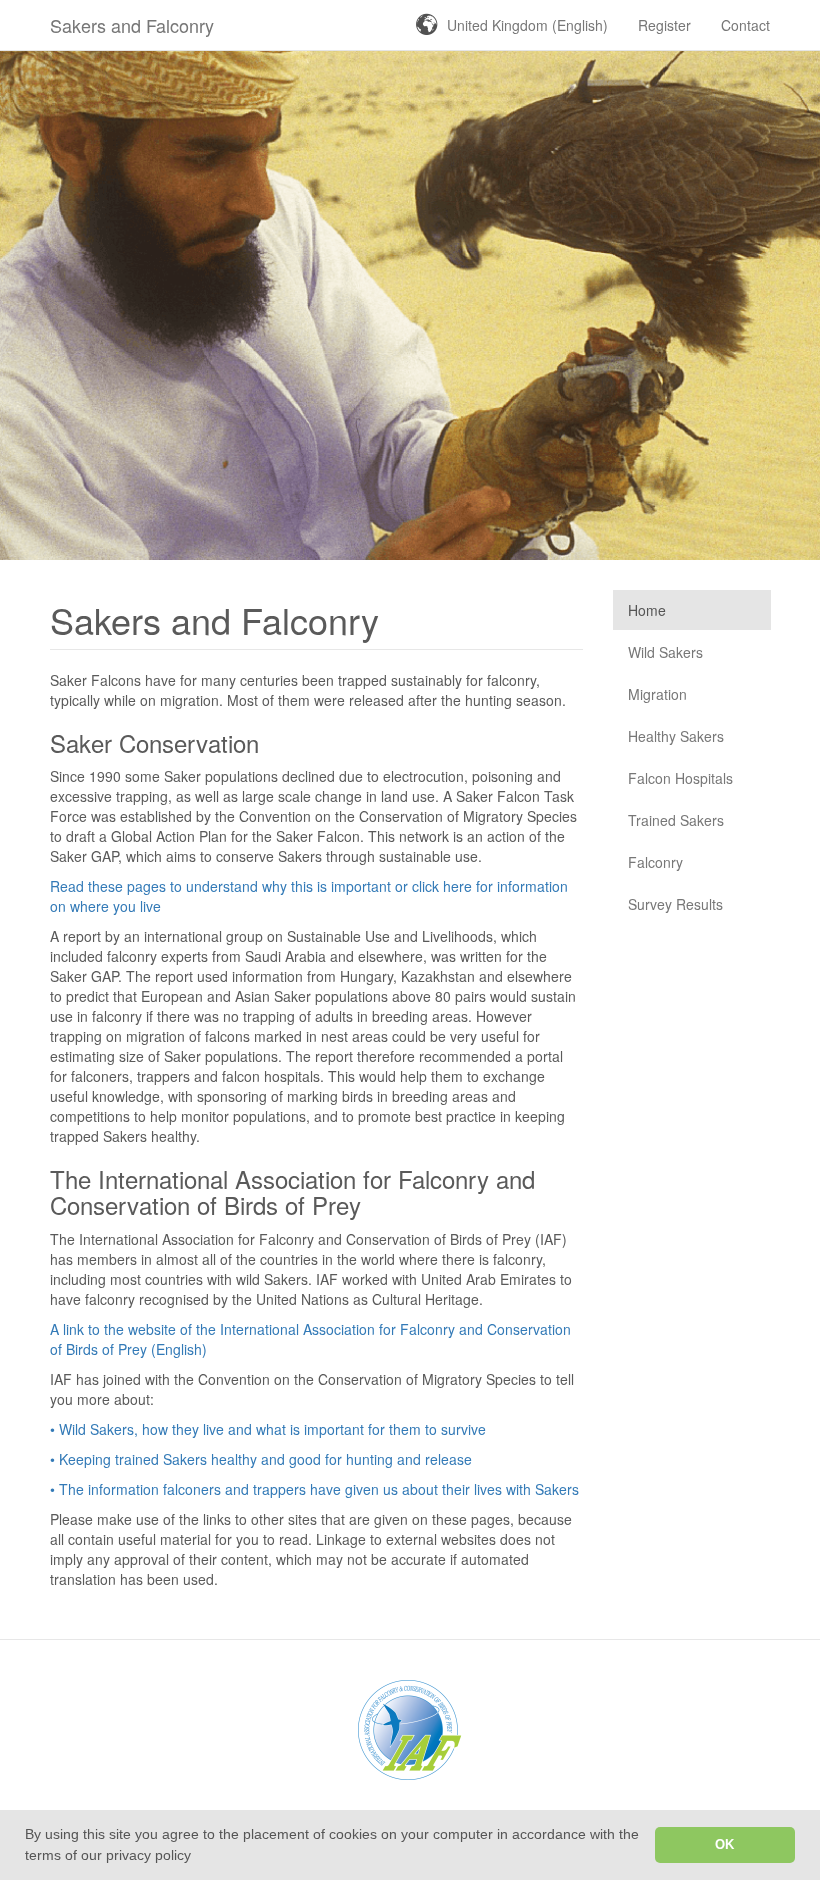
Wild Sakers (665, 652)
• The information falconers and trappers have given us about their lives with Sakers (314, 1489)
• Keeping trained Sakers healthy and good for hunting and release (261, 1459)
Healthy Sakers (676, 736)
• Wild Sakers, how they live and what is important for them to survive (268, 1429)
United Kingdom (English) (527, 25)
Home (647, 610)
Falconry (655, 862)
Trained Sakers (676, 820)
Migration (657, 694)
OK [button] (724, 1845)
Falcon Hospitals (680, 778)
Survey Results (675, 904)
